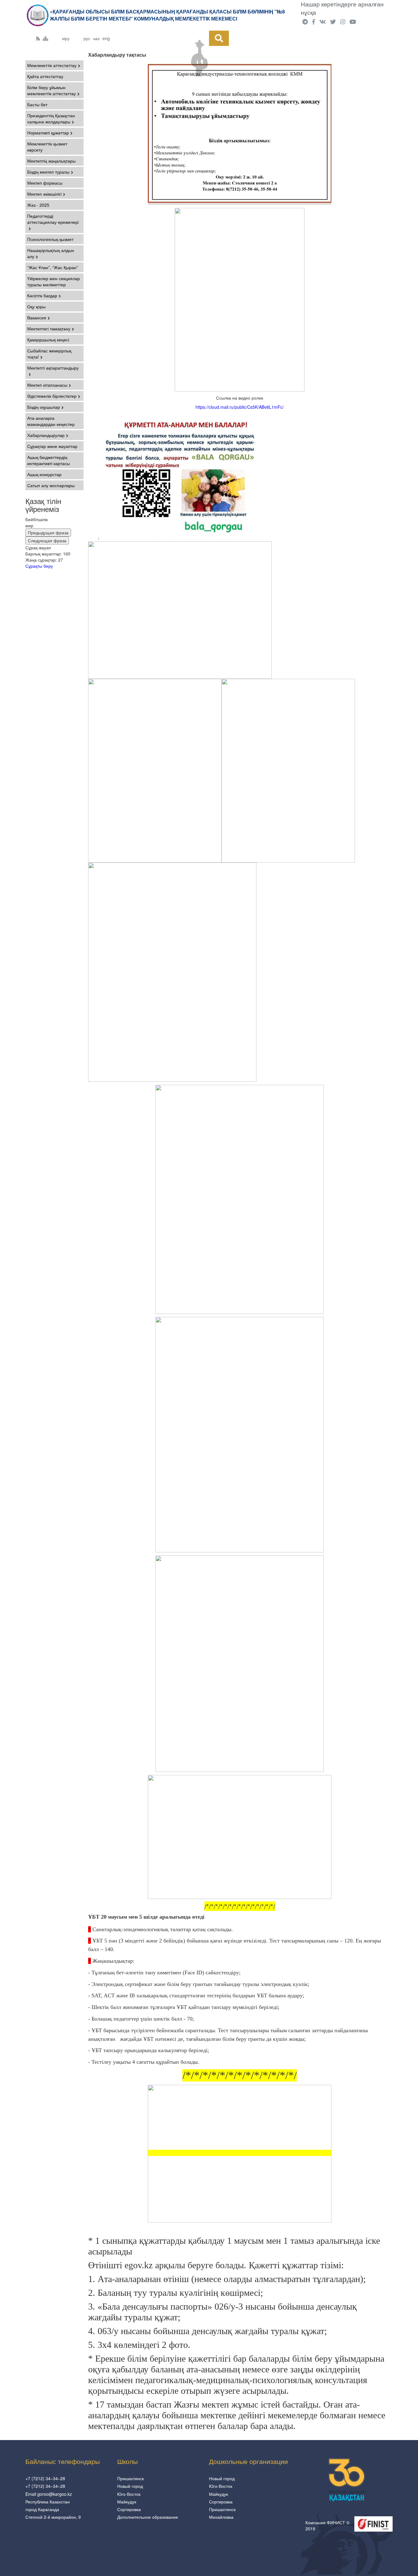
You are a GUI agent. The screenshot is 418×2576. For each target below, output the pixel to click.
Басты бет (37, 104)
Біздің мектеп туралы (48, 172)
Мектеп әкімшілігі (44, 194)
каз (96, 38)
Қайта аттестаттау (45, 76)
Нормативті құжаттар (48, 133)
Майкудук (127, 2502)
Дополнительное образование (148, 2517)
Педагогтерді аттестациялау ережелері (53, 219)
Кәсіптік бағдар (42, 295)
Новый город (130, 2486)
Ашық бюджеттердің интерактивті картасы (49, 460)
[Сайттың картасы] (46, 38)
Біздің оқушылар (44, 407)
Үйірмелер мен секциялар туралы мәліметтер (54, 281)
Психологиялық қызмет (50, 239)
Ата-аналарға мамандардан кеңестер (51, 421)
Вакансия (37, 318)
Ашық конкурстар (44, 474)
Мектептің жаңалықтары (51, 161)
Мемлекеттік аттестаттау (52, 65)
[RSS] (38, 38)
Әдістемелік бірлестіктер (52, 396)
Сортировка (129, 2509)
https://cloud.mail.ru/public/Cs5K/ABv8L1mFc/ (240, 407)
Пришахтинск (131, 2478)
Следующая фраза (47, 540)
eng (106, 38)
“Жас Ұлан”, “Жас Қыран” (53, 267)
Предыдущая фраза (48, 532)
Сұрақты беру (39, 566)
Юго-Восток (129, 2494)
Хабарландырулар (46, 435)
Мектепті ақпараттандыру (53, 368)
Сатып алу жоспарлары (51, 485)
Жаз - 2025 (38, 205)
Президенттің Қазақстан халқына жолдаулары (51, 118)
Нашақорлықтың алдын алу (51, 253)
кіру (66, 38)
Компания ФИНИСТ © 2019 (327, 2525)
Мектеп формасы (45, 183)
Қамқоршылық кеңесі (48, 340)
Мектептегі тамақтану (49, 329)
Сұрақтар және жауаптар (52, 446)
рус (87, 38)
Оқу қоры (36, 306)
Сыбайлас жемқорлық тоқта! (49, 354)
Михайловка (221, 2517)
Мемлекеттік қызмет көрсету (47, 147)
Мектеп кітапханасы (47, 385)
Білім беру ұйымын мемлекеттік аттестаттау (52, 90)
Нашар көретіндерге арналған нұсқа (342, 8)
